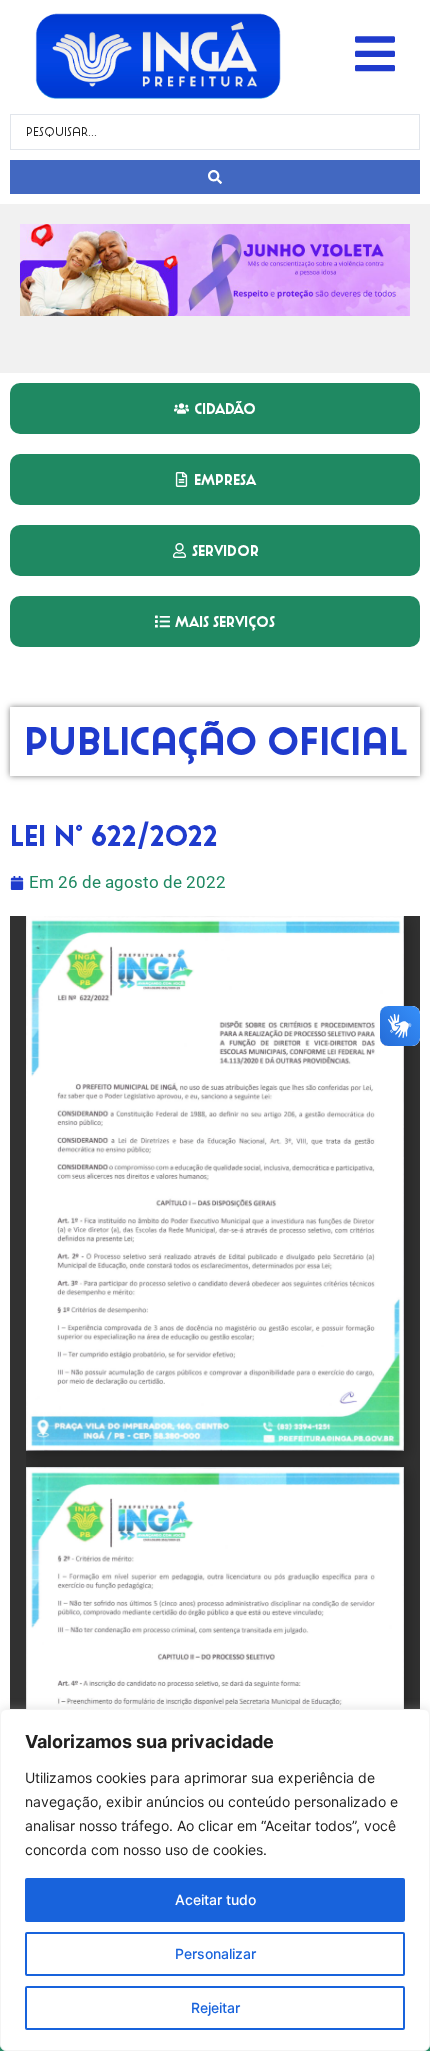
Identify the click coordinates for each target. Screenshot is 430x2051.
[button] (375, 54)
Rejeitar (215, 2007)
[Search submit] (215, 177)
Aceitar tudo (215, 1899)
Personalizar (215, 1953)
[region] (215, 1880)
